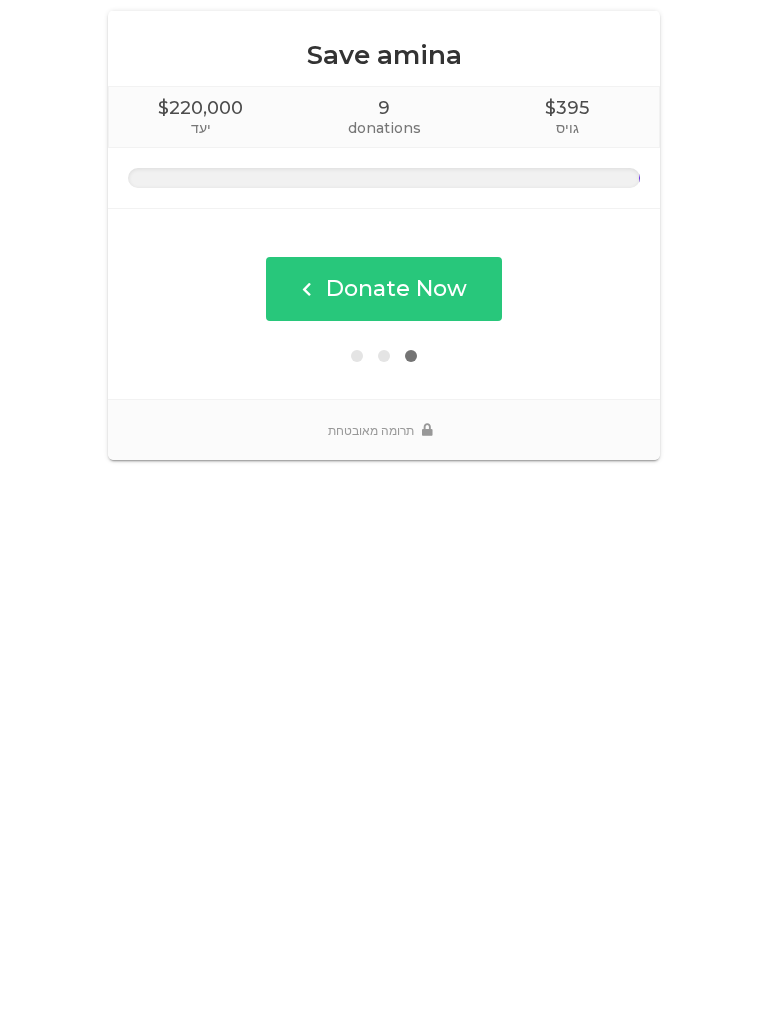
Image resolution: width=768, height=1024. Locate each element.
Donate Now (396, 288)
